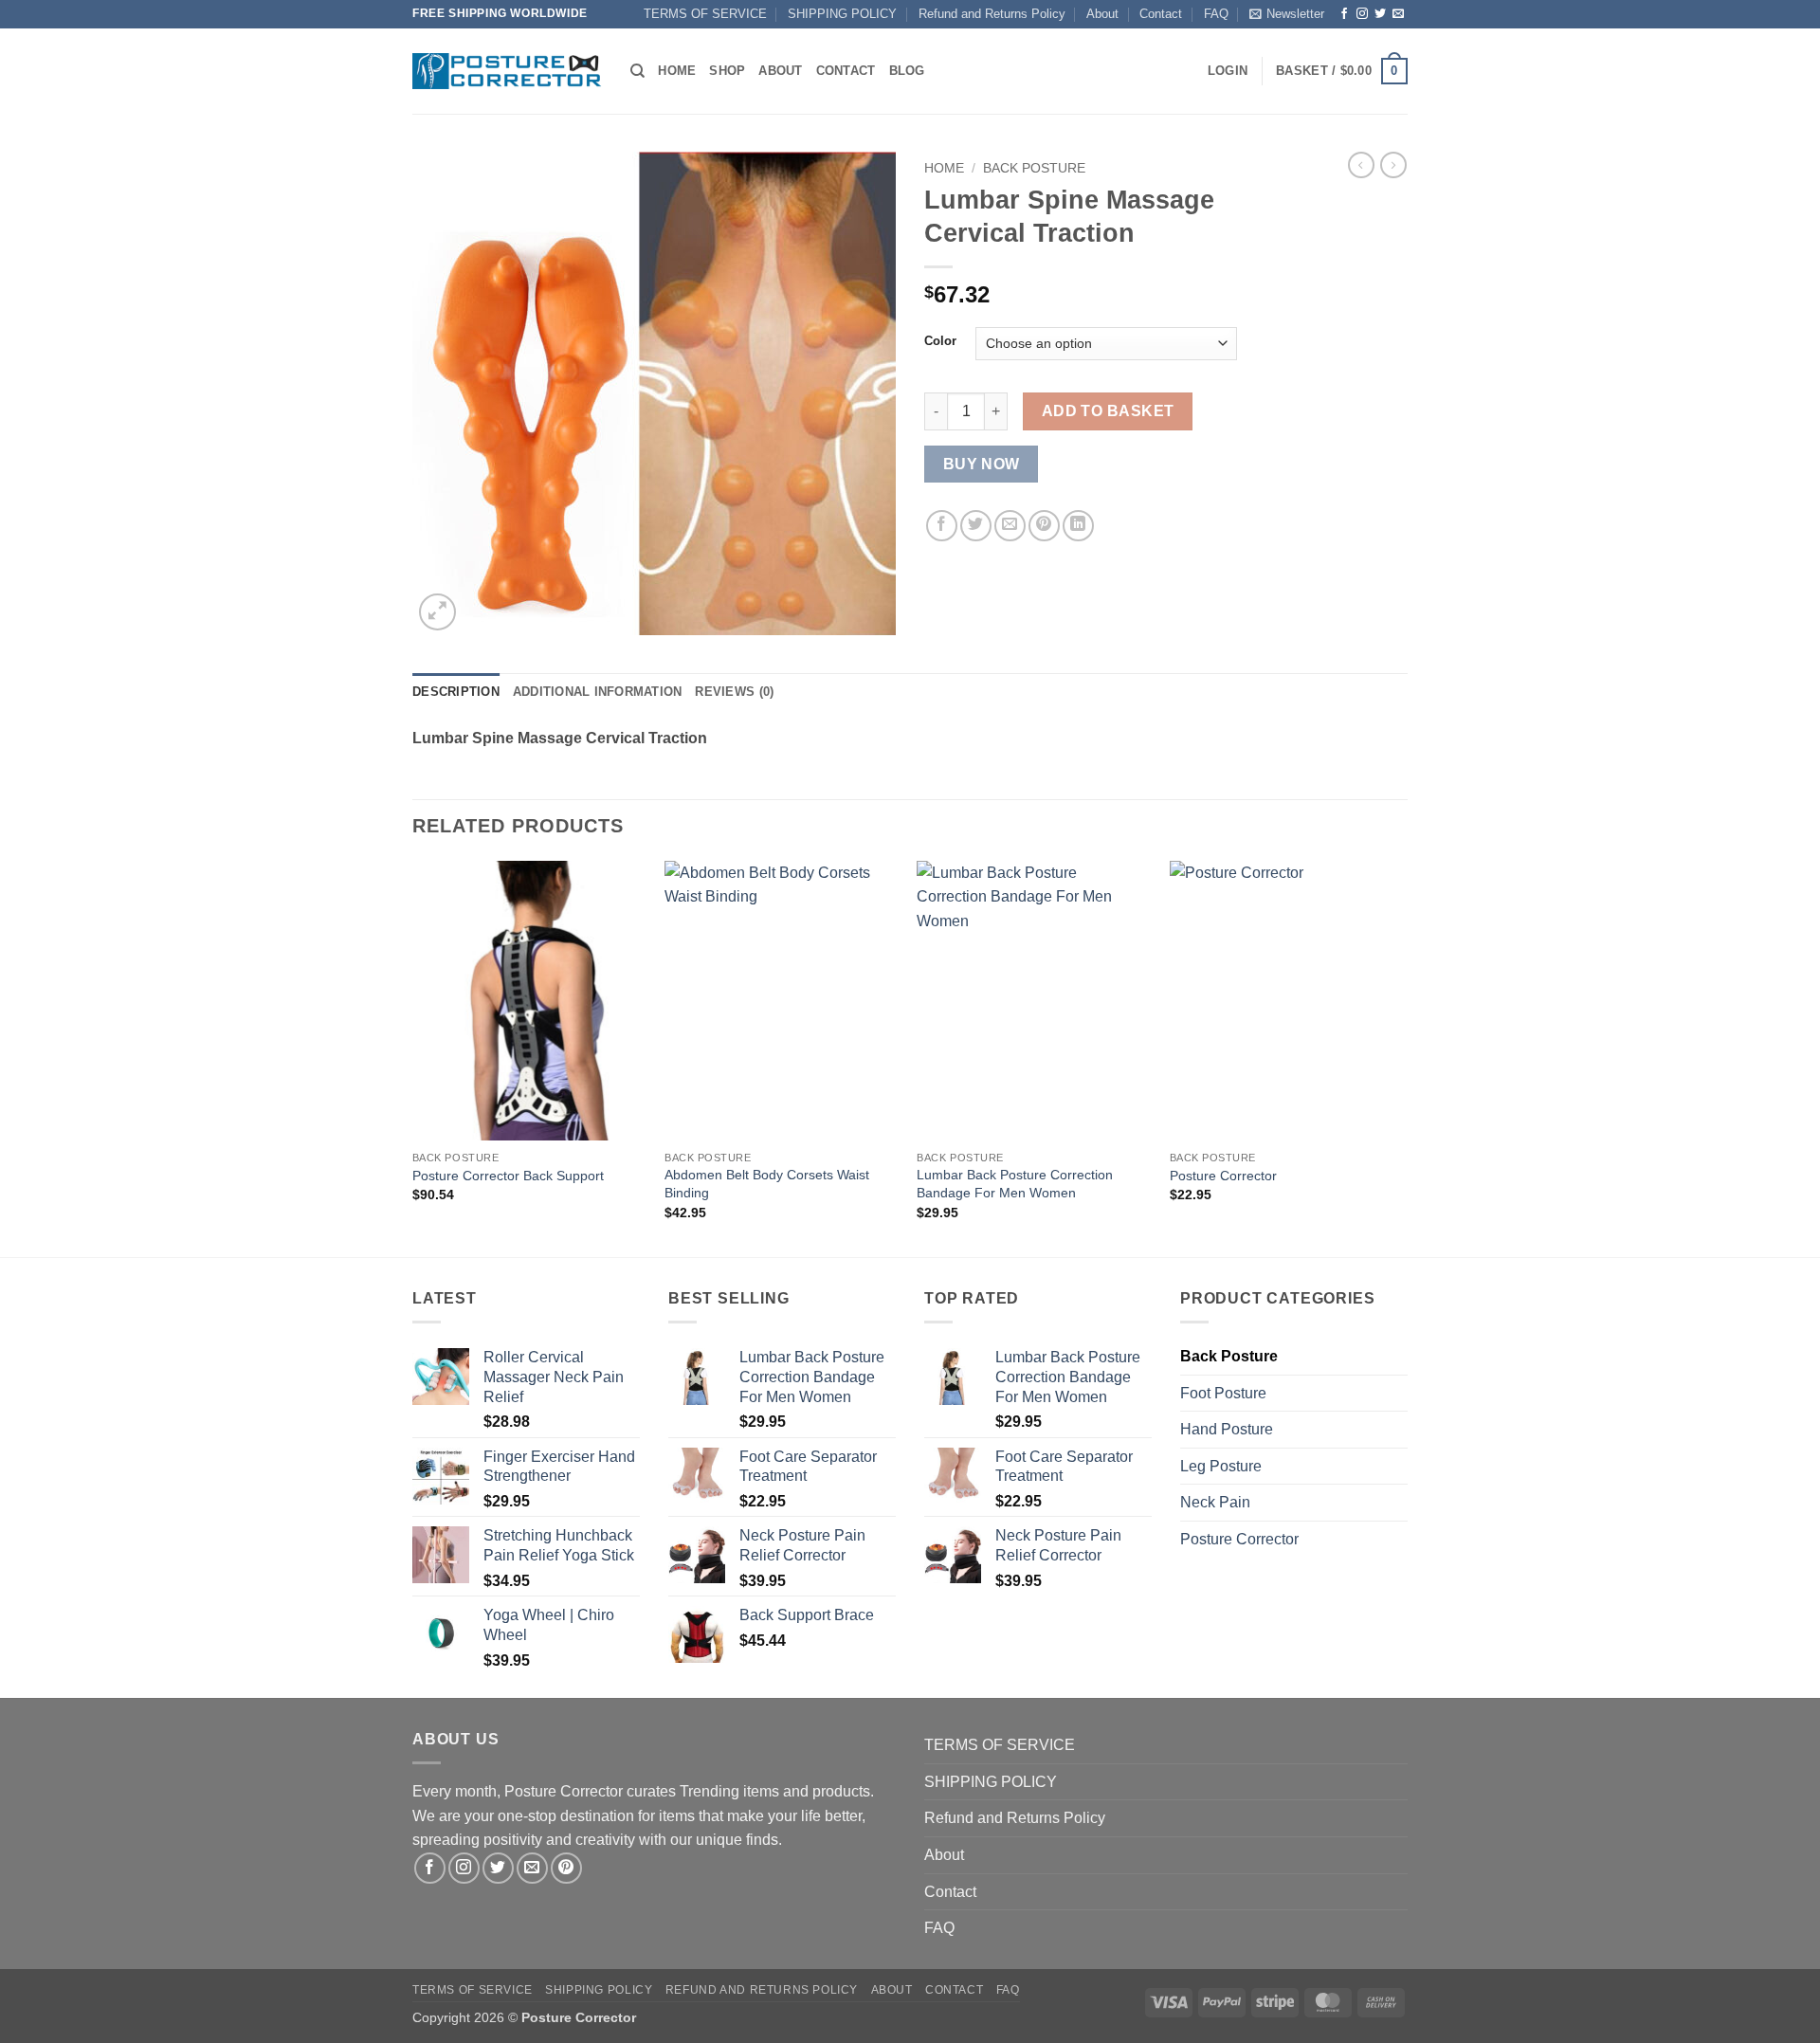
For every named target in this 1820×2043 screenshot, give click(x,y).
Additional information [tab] (598, 692)
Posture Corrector (1223, 1176)
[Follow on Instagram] (1362, 14)
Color (940, 341)
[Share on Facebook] (942, 526)
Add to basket (1108, 411)
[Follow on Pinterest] (566, 1868)
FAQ (1216, 14)
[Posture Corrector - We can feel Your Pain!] (507, 71)
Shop (727, 71)
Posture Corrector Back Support (508, 1176)
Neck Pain (1215, 1502)
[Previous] (413, 1057)
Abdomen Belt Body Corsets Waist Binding (767, 1184)
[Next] (1402, 1057)
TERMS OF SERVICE (705, 14)
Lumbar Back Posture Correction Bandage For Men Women (1015, 1184)
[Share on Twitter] (976, 526)
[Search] (637, 71)
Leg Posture (1221, 1466)
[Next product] (1361, 165)
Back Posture (1034, 168)
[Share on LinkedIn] (1078, 526)
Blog (907, 71)
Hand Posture (1227, 1429)
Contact (1161, 14)
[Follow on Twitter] (1380, 14)
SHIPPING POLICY (842, 14)
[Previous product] (1393, 165)
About (1102, 14)
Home (677, 71)
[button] (1287, 14)
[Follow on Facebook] (1344, 14)
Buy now (982, 464)
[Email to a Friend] (1010, 526)
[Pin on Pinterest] (1044, 526)
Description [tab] (456, 692)
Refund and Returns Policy (992, 14)
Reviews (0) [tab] (734, 692)
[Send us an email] (1398, 14)
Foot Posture (1223, 1393)
